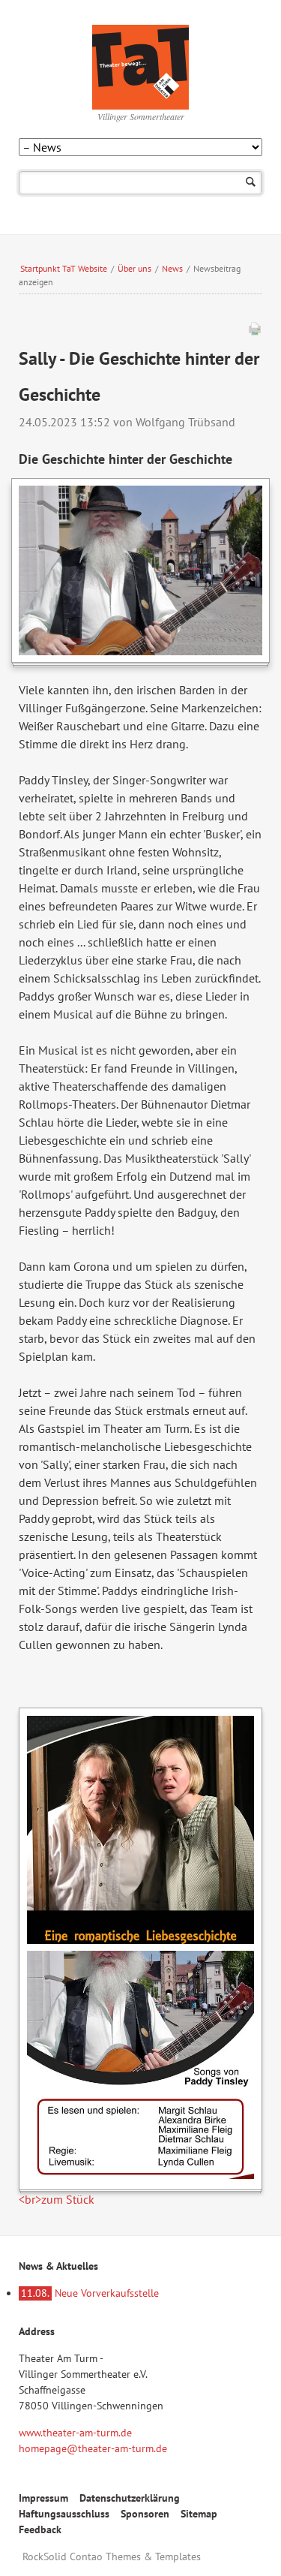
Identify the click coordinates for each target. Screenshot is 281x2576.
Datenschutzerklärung (130, 2498)
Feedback (40, 2529)
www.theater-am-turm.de (75, 2433)
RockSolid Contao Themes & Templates (112, 2556)
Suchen (251, 183)
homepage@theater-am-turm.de (93, 2448)
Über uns (135, 268)
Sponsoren (145, 2514)
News (172, 268)
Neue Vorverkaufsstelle (90, 2293)
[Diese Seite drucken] (255, 332)
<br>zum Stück (57, 2199)
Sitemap (199, 2514)
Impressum (43, 2498)
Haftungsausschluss (64, 2514)
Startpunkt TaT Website (64, 268)
